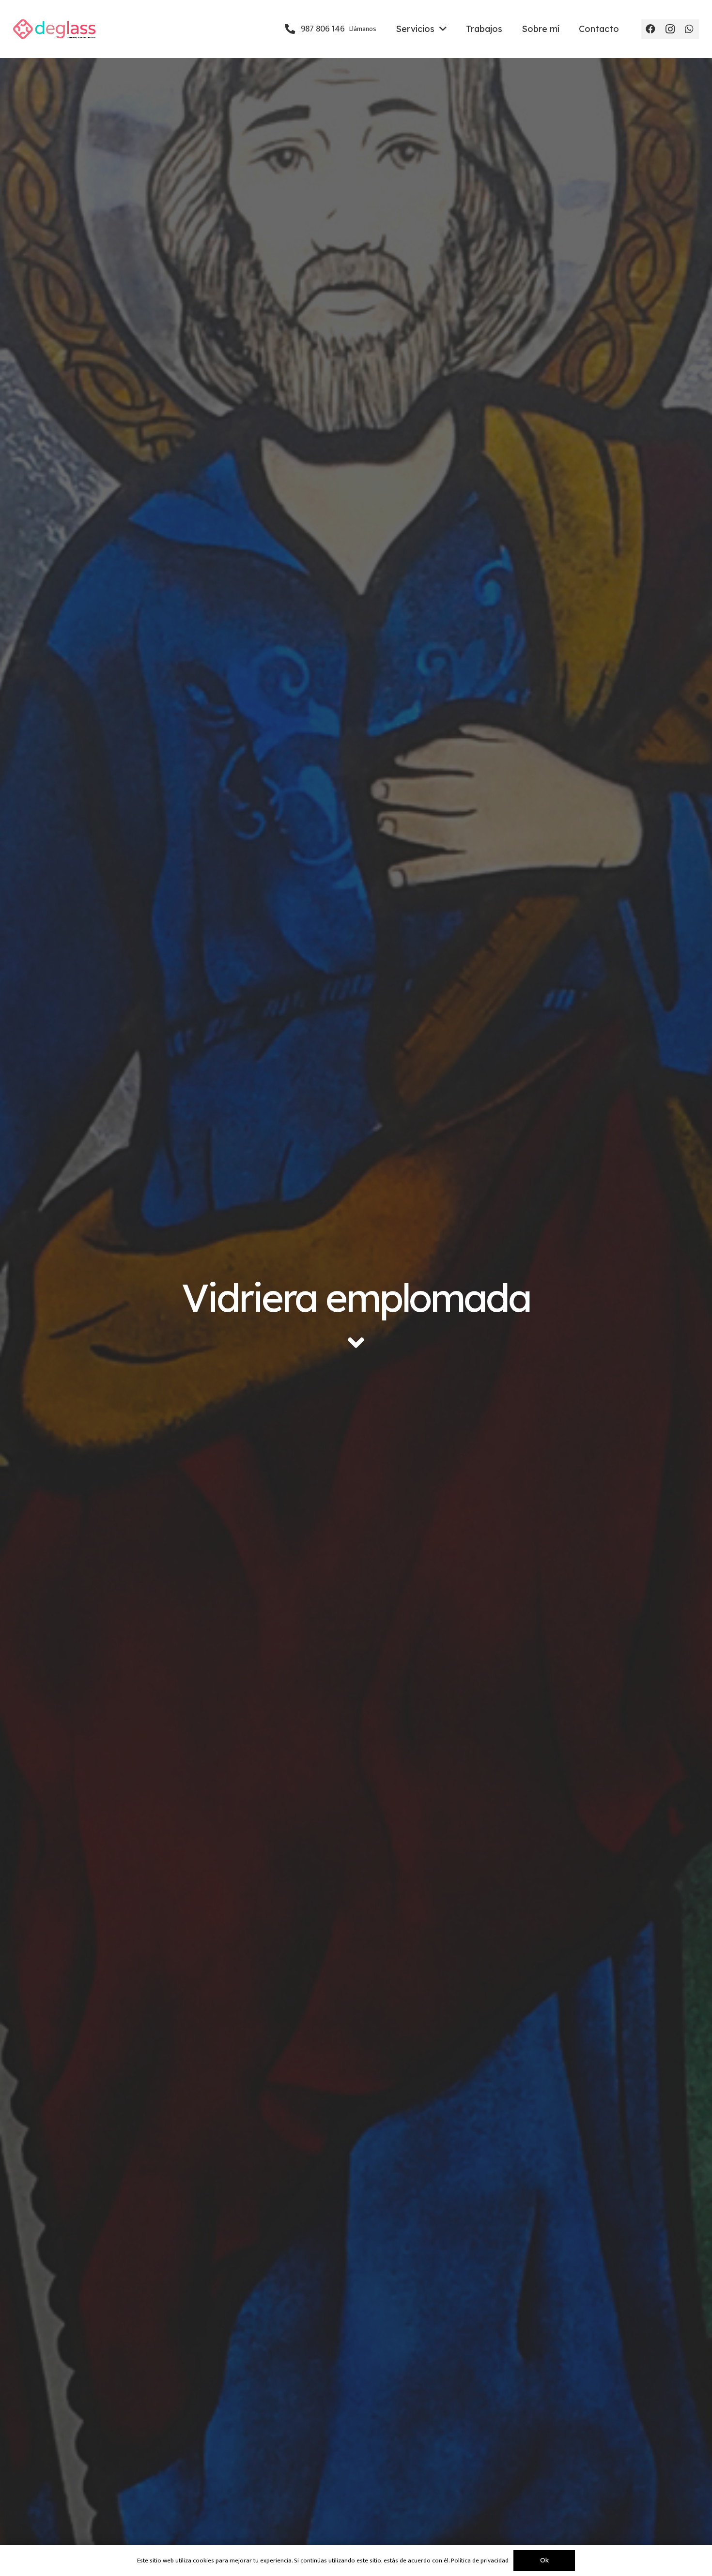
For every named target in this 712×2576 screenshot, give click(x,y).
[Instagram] (670, 29)
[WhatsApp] (689, 29)
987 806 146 (337, 29)
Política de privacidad (480, 2560)
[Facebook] (650, 29)
